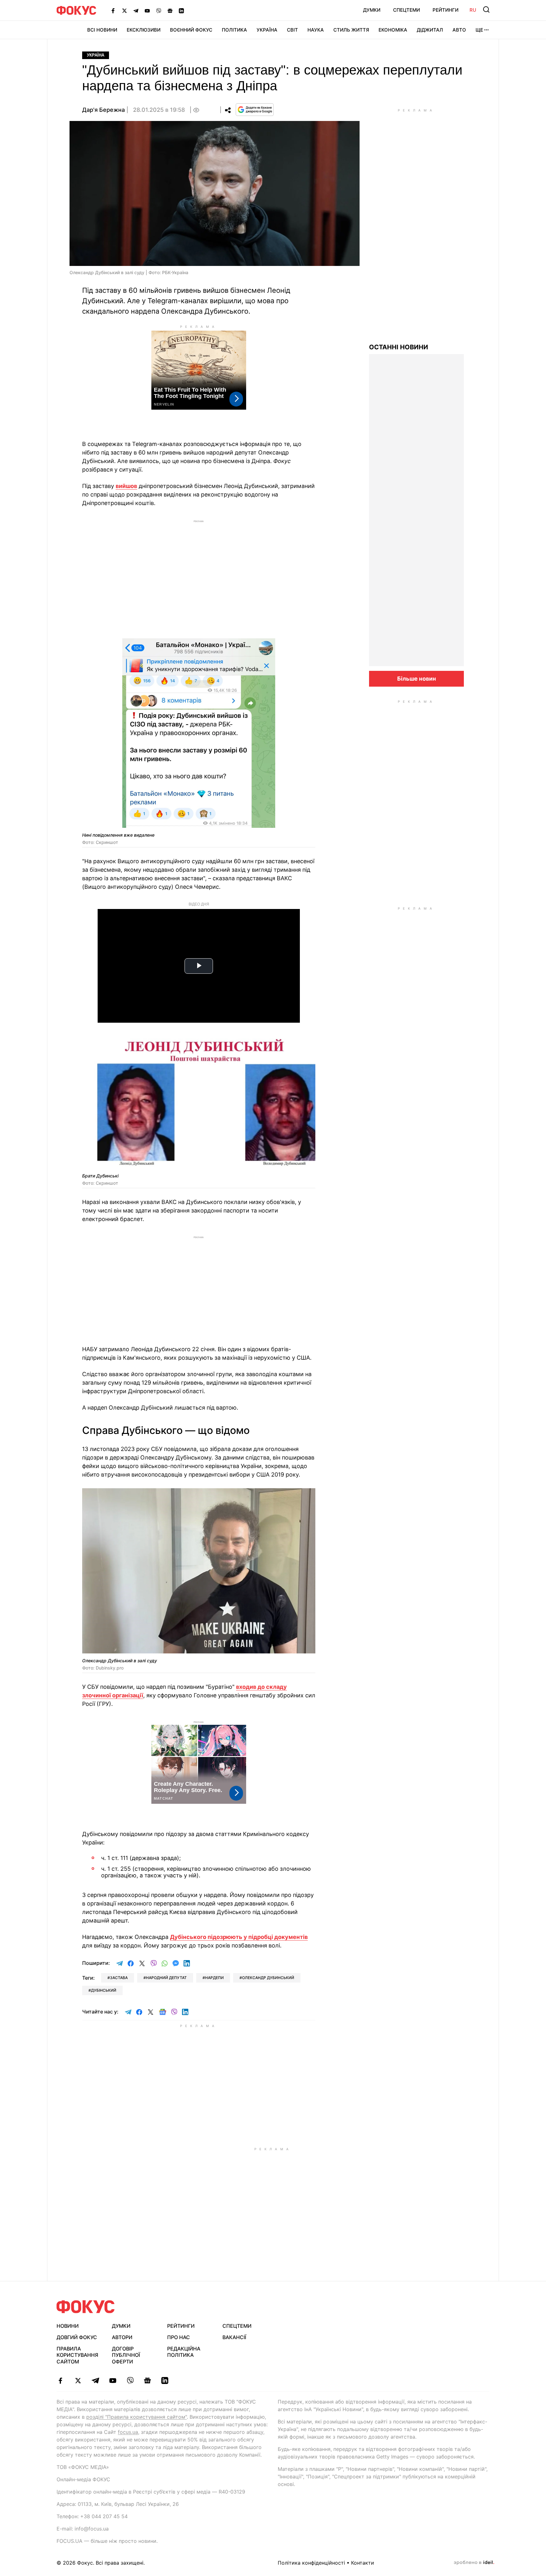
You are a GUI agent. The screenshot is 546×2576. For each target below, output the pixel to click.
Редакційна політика (184, 2352)
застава (119, 1978)
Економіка (393, 30)
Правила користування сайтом (77, 2355)
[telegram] (95, 2380)
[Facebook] (113, 10)
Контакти (363, 2563)
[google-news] (147, 2380)
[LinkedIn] (181, 10)
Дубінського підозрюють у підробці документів (239, 1937)
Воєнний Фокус (191, 30)
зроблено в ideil (474, 2563)
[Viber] (159, 10)
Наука (316, 30)
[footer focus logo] (86, 2307)
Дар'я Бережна (103, 110)
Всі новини (102, 30)
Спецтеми (406, 10)
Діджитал (430, 30)
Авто (459, 30)
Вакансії (234, 2337)
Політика (234, 30)
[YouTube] (147, 10)
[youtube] (113, 2380)
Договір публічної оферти (126, 2355)
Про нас (179, 2337)
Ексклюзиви (144, 30)
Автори (122, 2337)
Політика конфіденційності (311, 2563)
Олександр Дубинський (268, 1978)
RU (473, 10)
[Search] (486, 9)
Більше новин (417, 679)
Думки (372, 10)
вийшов (126, 486)
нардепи (214, 1978)
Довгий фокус (77, 2337)
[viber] (130, 2380)
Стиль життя (351, 30)
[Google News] (170, 10)
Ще (479, 30)
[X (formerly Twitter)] (124, 10)
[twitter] (78, 2380)
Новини (68, 2326)
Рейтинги (446, 10)
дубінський (104, 1990)
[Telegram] (136, 10)
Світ (292, 30)
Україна (267, 30)
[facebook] (61, 2380)
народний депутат (166, 1978)
